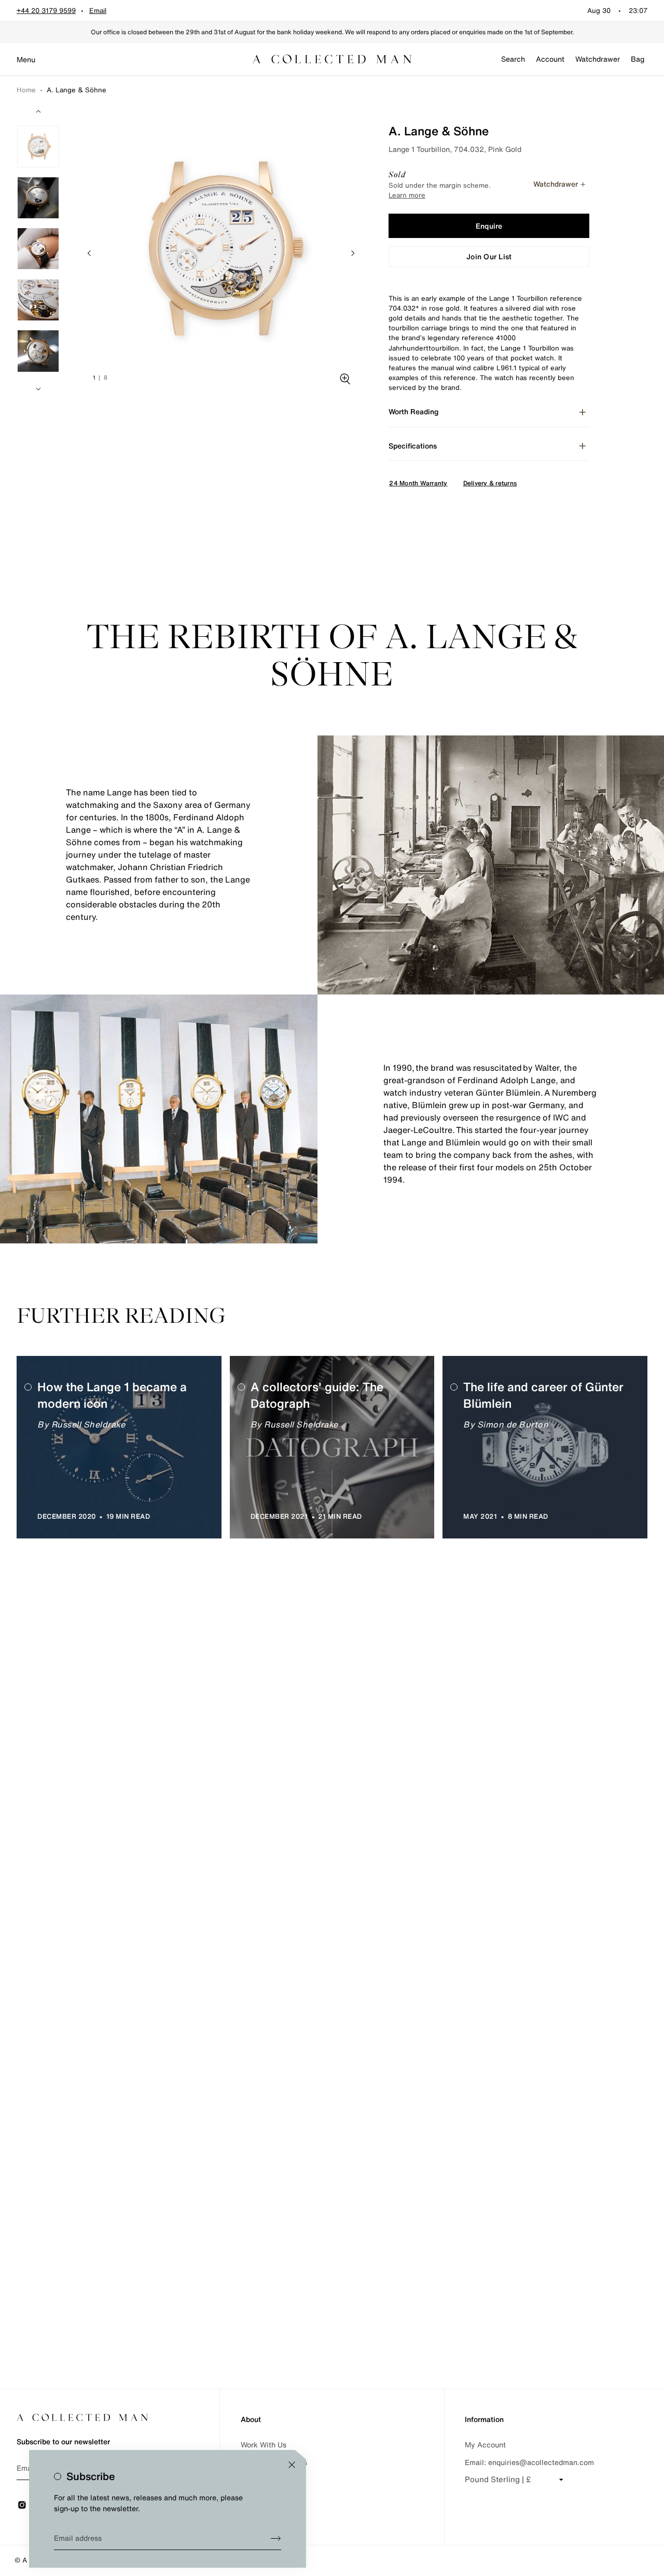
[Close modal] (292, 2465)
